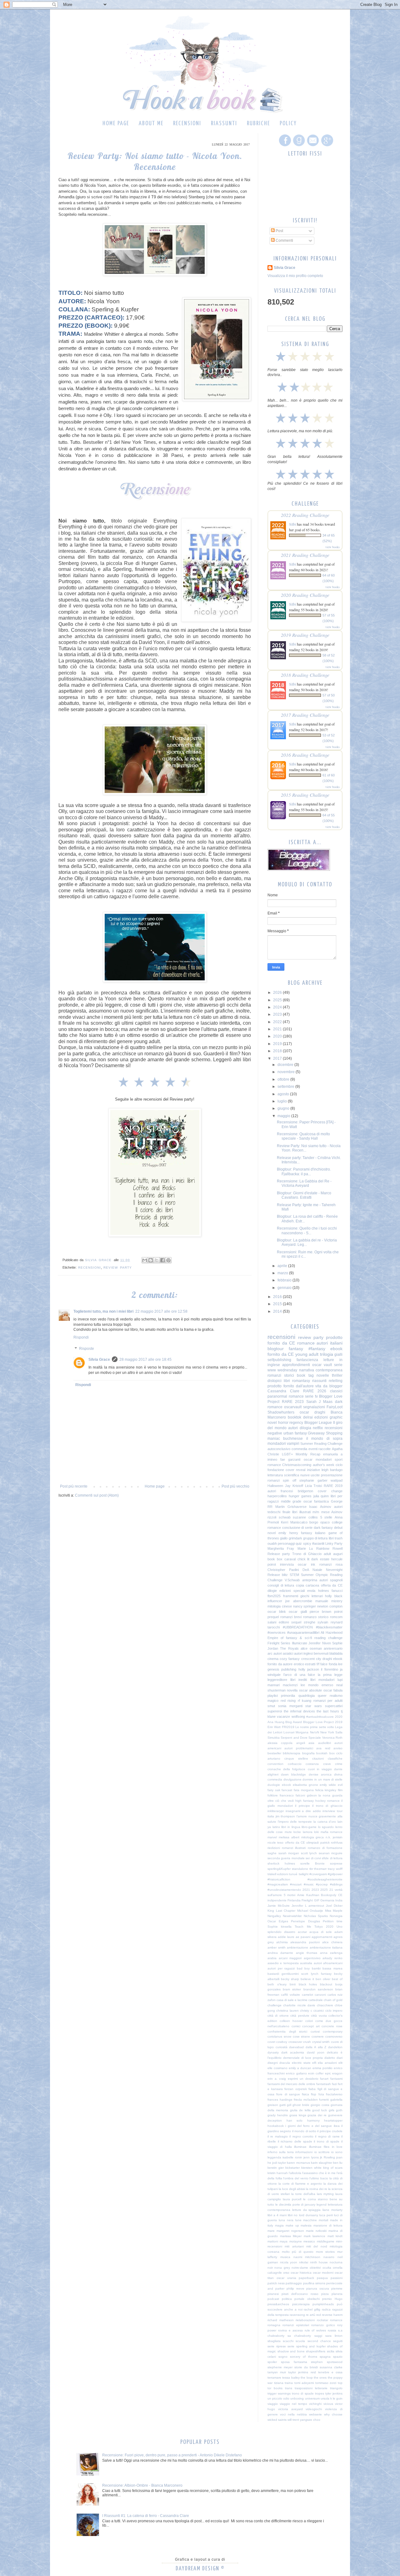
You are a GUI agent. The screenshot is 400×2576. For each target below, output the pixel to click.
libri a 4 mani (277, 2215)
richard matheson (281, 2320)
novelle (323, 1375)
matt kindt (335, 2236)
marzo (283, 1273)
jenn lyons (311, 2157)
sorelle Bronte (312, 1863)
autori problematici (299, 1748)
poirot (338, 1612)
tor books (275, 2388)
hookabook (276, 2126)
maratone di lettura (328, 2225)
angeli (301, 1743)
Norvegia (336, 1916)
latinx (276, 1827)
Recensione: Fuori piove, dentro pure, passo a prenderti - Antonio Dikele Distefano (172, 2455)
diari (340, 2058)
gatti (282, 2105)
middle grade (291, 1501)
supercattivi (334, 1706)
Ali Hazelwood (332, 1632)
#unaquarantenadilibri (303, 1632)
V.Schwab (292, 1580)
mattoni (273, 2241)
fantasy (296, 1349)
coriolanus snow (279, 2036)
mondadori (277, 1444)
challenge (275, 2005)
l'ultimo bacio (319, 2178)
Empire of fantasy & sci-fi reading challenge (305, 1638)
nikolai (304, 2262)
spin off (289, 1480)
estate (325, 1559)
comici (296, 2026)
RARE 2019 (333, 1486)
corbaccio (295, 1764)
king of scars (333, 2168)
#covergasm (318, 1874)
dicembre (286, 1065)
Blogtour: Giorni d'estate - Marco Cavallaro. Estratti (304, 1195)
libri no (293, 2215)
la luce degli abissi (292, 2189)
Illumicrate (300, 1643)
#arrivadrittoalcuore (320, 1717)
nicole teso (275, 1843)
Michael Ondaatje (310, 1911)
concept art (311, 2026)
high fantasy (305, 1801)
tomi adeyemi (304, 2383)
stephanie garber (313, 1480)
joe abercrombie (299, 1601)
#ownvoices (277, 1632)
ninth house (319, 2262)
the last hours (328, 1711)
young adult (307, 1354)
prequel (273, 1617)
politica (287, 2299)
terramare (274, 2378)
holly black (334, 1596)
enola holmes (318, 1591)
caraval (290, 1559)
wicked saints (277, 2420)
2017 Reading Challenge (305, 715)
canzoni (320, 1995)
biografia (308, 1753)
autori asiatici (283, 1653)
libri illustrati (301, 1512)
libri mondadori (322, 1680)
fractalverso (334, 2094)
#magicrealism (278, 1884)
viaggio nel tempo (293, 2404)
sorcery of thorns (304, 2357)
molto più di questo (298, 2252)
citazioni (318, 1759)
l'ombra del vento (296, 2178)
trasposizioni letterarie (311, 2388)
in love (337, 2147)
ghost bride (301, 2105)
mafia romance (332, 1832)
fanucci (337, 1591)
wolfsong (298, 1717)
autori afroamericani (328, 1963)
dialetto (330, 2058)
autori (293, 1428)
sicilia (331, 2351)
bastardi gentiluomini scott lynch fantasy (300, 1974)
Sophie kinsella (280, 1927)
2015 (278, 1304)
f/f (318, 1664)
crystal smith (321, 2042)
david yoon (316, 2052)
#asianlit (318, 1543)
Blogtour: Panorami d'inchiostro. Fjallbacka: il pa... (304, 1172)
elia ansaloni (327, 2063)
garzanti (294, 1459)
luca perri (326, 2215)
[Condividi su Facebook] (162, 1260)
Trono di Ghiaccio (307, 1554)
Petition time (333, 1921)
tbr (311, 1869)
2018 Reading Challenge (305, 675)
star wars (314, 1706)
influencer (275, 1601)
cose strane (302, 2036)
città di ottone (278, 2016)
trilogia (327, 1354)
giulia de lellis (300, 2110)
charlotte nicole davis (299, 2005)
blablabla (336, 1653)
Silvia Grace (99, 1360)
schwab (285, 1517)
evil (340, 1785)
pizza (325, 2294)
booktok (295, 1417)
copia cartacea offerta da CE (319, 1585)
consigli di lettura (281, 1585)
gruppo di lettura (315, 1538)
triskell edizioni (278, 1874)
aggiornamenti (322, 1937)
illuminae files (319, 2147)
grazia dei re (317, 2115)
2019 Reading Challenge (305, 635)
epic (328, 2073)
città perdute (300, 2016)
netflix (318, 1428)
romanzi (274, 1480)
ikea (337, 2126)
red (319, 2315)
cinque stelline (296, 1759)
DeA (306, 1570)
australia (306, 1963)
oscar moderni (323, 2273)
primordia (288, 1696)
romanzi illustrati (294, 1848)
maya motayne (291, 2241)
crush (307, 2042)
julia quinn (321, 1496)
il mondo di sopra (324, 1439)
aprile (283, 1266)
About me (151, 124)
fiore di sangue (288, 2094)
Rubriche (258, 124)
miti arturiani (294, 2246)
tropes (320, 2393)
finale (286, 1512)
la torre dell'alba (303, 2194)
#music (309, 1884)
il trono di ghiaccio (327, 1806)
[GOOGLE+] (326, 146)
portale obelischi (307, 2299)
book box (275, 1559)
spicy (307, 1543)
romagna (274, 2325)
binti (293, 1984)
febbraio (285, 1280)
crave (327, 1764)
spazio (338, 2357)
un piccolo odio (278, 2398)
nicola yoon (289, 2262)
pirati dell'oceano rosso (300, 2294)
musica (285, 2257)
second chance (319, 2341)
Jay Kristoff (294, 1486)
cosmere (318, 2036)
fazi (334, 2084)
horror (283, 1423)
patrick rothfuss (331, 1843)
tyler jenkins (334, 2393)
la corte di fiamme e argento (300, 2184)
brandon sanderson (318, 1989)
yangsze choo (310, 2420)
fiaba (312, 2089)
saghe (272, 1853)
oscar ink (306, 1564)
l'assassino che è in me (319, 2173)
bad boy (303, 1968)
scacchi (288, 2341)
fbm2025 (274, 1596)
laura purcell (292, 2199)
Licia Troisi (314, 1486)
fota (321, 2094)
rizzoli (272, 1517)
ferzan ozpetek (296, 2089)
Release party (279, 1554)
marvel (272, 1837)
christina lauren (287, 2011)
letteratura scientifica (283, 1475)
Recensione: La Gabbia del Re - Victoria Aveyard (304, 1183)
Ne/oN (315, 1732)
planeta (337, 2294)
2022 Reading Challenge (305, 515)
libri (287, 1381)
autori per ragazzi (281, 1968)
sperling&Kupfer (279, 1869)
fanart (324, 2079)
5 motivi (290, 1895)
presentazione (332, 1475)
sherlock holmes (281, 1863)
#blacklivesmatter (329, 1627)
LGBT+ (287, 1454)
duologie (274, 1785)
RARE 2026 (315, 1391)
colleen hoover (291, 2021)
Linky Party (334, 1543)
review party (118, 1268)
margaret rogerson (290, 2231)
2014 (278, 1311)
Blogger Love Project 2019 (323, 1722)
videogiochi (314, 2409)
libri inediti (299, 1680)
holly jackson (309, 1669)
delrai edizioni (316, 1417)
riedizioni (274, 1848)
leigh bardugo (332, 1470)
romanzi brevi (291, 1617)
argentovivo (312, 1958)
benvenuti (321, 1653)
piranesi (273, 2294)
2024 (278, 1007)
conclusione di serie (297, 1528)
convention (275, 1764)
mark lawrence (315, 2236)
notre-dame (300, 2268)
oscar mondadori (318, 1459)
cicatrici (319, 2011)
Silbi (292, 524)
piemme (337, 2289)
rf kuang (305, 1701)
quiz (299, 1543)
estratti (310, 1664)
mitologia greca (313, 1837)
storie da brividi (306, 2367)
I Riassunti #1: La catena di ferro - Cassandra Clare (146, 2516)
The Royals (289, 1648)
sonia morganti (290, 1706)
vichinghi (315, 2404)
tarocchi (274, 1627)
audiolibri (325, 1743)
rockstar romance (330, 2320)
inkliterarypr (276, 1811)
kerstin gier (276, 2168)
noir (270, 2268)
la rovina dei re (317, 2189)
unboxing (297, 2398)
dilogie (272, 1591)
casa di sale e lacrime (292, 2000)
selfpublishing (279, 1360)
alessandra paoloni (305, 1942)
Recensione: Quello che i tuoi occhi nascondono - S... (307, 1231)
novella (292, 1690)
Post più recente (74, 1486)
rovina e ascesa (290, 2330)
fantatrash (324, 2084)
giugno (284, 1108)
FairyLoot (335, 1407)
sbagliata (274, 2341)
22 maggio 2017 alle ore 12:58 (161, 1311)
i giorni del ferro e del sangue (309, 2126)
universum (312, 2398)
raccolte (325, 1449)
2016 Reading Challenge (305, 755)
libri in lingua (291, 1827)
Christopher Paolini (283, 1570)
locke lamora (303, 1832)
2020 (278, 1036)
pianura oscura (318, 2289)
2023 (278, 1014)
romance (306, 1343)
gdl (289, 2105)
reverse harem (332, 2315)
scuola (300, 2341)
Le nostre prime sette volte (315, 1727)
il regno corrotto (301, 2136)
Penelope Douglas (305, 1921)
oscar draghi (312, 1412)
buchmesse (293, 1439)
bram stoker (292, 1989)
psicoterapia (301, 2304)
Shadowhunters (281, 1412)
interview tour (332, 1811)
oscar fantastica (316, 1501)
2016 (278, 1297)
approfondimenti (296, 1365)
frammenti (291, 1596)
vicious (328, 2404)
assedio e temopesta (283, 1963)
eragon (337, 2073)
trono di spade (303, 2393)
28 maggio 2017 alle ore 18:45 (145, 1360)
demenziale (291, 2058)
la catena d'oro (325, 1822)
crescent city (311, 1659)
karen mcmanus (298, 2163)
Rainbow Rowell (329, 1548)
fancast (287, 1790)
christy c (306, 2011)
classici (336, 1391)
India (339, 1900)
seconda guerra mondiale (286, 1858)
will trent (293, 2420)
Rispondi (81, 1337)
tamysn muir (277, 2372)
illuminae (300, 2147)
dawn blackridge (293, 1774)
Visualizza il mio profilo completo (295, 276)
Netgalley (274, 1916)
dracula (285, 2063)
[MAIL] (312, 146)
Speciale (315, 1738)
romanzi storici (281, 1375)
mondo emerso (321, 1685)
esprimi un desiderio (303, 2079)
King (271, 1911)
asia (311, 1743)
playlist (273, 1696)
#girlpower (335, 1874)
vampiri (293, 1444)
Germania (327, 1900)
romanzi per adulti (328, 1701)
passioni (337, 2278)
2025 (278, 1000)
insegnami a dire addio (303, 1811)
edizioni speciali (292, 1591)
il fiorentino (329, 1669)
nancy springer (305, 1606)
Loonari (289, 1732)
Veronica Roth (332, 1738)
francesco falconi (292, 1795)
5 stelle (326, 1517)
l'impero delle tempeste (295, 1822)
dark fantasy (323, 1528)
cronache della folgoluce (286, 1769)
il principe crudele (330, 2131)
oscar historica (301, 2273)
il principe (302, 1806)
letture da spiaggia (307, 2210)
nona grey (282, 2268)
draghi (327, 1659)
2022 (278, 1022)
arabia (272, 1958)
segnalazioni (314, 1407)
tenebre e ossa (330, 2372)
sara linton (334, 2336)
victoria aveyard (290, 2409)
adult (327, 1554)
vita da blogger (329, 1386)
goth (339, 2110)
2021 (278, 1029)
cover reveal (295, 1470)
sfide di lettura (332, 1858)
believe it (307, 1979)
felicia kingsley (326, 1790)
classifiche (335, 1759)
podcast (273, 2299)
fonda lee (336, 1664)
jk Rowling (327, 2157)
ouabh (272, 1543)
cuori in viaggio (320, 1769)
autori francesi (280, 1491)
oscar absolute (310, 1690)
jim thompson (285, 1816)
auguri (338, 1554)
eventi (313, 1449)
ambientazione (297, 1947)
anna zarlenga (331, 1953)
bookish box (325, 1753)
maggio (284, 1116)
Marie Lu (305, 1548)
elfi (314, 2063)
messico (309, 2241)
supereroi (275, 1711)
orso (286, 2273)
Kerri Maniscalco (294, 1522)
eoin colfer (316, 2073)
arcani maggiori (290, 1958)
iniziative (314, 1470)
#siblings (336, 1884)
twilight (304, 1874)
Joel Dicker (334, 1906)
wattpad (337, 1480)
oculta (327, 2268)
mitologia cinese (280, 1606)
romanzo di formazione (325, 1848)
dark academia (293, 2052)
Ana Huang (276, 1722)
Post (279, 231)
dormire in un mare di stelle (322, 1779)
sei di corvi (313, 1858)
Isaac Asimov (320, 1507)
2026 (278, 993)
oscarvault (293, 1407)
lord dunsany (309, 2215)
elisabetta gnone (305, 1785)
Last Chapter (286, 1911)
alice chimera (332, 1942)
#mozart (296, 1884)
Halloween (275, 1486)
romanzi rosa (331, 1564)
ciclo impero (334, 2011)
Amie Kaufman (308, 1895)
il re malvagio (278, 2136)
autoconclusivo (279, 1449)
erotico (299, 1664)
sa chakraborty (299, 2336)
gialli (338, 1355)
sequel (296, 1622)
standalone (300, 1869)
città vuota (319, 2016)
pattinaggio (294, 2283)
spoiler (272, 2362)
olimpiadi (312, 1843)
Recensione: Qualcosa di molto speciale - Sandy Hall (303, 1136)
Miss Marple (334, 1911)
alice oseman (311, 1648)
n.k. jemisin (334, 1837)
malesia (306, 2225)
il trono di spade (327, 2141)
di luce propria (312, 2058)
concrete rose (332, 2026)
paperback (306, 2278)
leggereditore (277, 1680)
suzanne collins (305, 1517)
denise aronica (320, 1774)
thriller (337, 1375)
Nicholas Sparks (316, 1916)
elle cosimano (277, 2068)
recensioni (90, 1268)
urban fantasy (295, 1433)
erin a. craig (277, 2079)
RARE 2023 (293, 1402)
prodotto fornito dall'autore (291, 1386)
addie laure (286, 1937)
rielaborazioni (305, 2320)
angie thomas (307, 1953)
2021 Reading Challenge (305, 555)
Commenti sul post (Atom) (97, 1495)
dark (315, 1559)
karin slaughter (322, 2163)
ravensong (297, 2315)
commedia (299, 1449)
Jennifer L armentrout (308, 1906)
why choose (333, 2414)
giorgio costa (320, 2105)
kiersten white (311, 2168)
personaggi (286, 1543)
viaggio (273, 2404)
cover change (330, 1491)
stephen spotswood (327, 2362)
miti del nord (317, 2246)
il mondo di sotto (304, 2131)
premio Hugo (332, 2299)
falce (324, 1664)
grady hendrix (278, 2115)
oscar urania (286, 2278)
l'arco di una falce (299, 1675)
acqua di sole (321, 1932)
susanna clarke (331, 2367)
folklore (273, 1795)
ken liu (338, 2163)
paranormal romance (286, 1396)
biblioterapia (292, 1753)
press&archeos (278, 2304)
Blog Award (294, 1722)
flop (314, 2094)
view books (332, 547)
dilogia (305, 1428)
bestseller (274, 1753)
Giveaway (316, 1433)
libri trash (336, 1538)
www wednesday (282, 1370)
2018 (278, 1051)
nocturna (336, 2262)
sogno (283, 2357)
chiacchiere (325, 2005)
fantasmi (336, 2079)
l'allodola (295, 2173)
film (340, 1790)
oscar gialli (298, 1612)
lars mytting (325, 2194)
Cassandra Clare (283, 1391)
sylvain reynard (330, 1622)
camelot (307, 1995)
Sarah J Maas (320, 1402)
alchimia (282, 1942)
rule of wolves (315, 2330)
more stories (325, 2252)
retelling (336, 1381)
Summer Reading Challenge (321, 1444)
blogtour (276, 1349)
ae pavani (303, 1937)
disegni (273, 2063)
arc (270, 1653)
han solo (295, 2120)
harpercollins (277, 1496)
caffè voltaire (290, 1995)
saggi (318, 2336)
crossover (295, 2042)
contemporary (333, 2031)
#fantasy (317, 1349)
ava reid (323, 1748)
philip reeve (295, 2289)
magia (279, 2225)
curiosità (282, 2047)
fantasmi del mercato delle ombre (291, 2084)
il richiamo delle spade (295, 2141)
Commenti (284, 240)
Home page (116, 124)
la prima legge (330, 1675)
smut (271, 1706)
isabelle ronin (292, 2157)
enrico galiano (296, 2073)
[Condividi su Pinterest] (168, 1260)
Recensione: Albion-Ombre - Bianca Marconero (142, 2485)
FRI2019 (288, 1727)
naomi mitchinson (307, 2257)
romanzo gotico (323, 2325)
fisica (305, 2094)
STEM (294, 1575)
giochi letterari (312, 1596)
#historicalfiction (279, 1879)
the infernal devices (299, 1711)
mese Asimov (332, 1512)
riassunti (319, 1381)
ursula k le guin (332, 2398)
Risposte (87, 1349)
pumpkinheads (323, 2304)
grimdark (295, 1538)
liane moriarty (332, 2210)
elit (340, 2063)
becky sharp (290, 1979)
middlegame (326, 2241)
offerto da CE (295, 1843)
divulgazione (292, 1779)
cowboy (282, 2042)
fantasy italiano (313, 1533)
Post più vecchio (235, 1486)
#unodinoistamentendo (284, 1890)
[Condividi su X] (157, 1260)
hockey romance (327, 1801)
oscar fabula (333, 1690)
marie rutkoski (316, 2231)
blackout (326, 1984)
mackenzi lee (294, 1685)
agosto (284, 1094)
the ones (320, 2378)
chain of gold (333, 2000)
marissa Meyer (291, 2236)
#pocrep (322, 1884)
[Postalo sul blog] (151, 1260)
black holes (308, 1984)
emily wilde (328, 1785)
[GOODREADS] (298, 146)
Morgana (302, 1732)
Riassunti (224, 124)
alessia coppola (280, 1743)
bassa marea (332, 1968)
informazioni (304, 2152)
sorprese (336, 1863)
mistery (337, 1601)
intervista (287, 1564)
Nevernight (334, 1570)
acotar (302, 1932)
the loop (307, 2378)
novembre (287, 1072)
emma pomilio (322, 2068)
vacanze (283, 1717)
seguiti (338, 2341)
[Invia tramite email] (145, 1260)
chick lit (304, 1559)
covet (271, 2042)
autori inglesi (303, 1653)
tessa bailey (291, 2378)
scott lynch (309, 1853)
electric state (301, 2063)
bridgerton (305, 1491)
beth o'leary (277, 1984)
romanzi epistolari (296, 2325)
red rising (288, 1701)
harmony (313, 2120)
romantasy (301, 1381)
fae (283, 1459)
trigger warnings (279, 2393)
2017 (278, 1058)
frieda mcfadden (306, 2100)
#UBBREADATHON (298, 1627)
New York (327, 1732)
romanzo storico (316, 1617)
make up (292, 2225)
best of (337, 1979)
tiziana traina (284, 2383)
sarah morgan (289, 1853)
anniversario (333, 1648)
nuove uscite (310, 1475)
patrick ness (276, 2283)
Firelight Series (279, 1643)
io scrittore (322, 2152)
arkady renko (332, 1958)
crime (339, 1764)
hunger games (300, 1496)
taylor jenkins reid (302, 2372)
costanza (312, 1764)
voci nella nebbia (293, 2414)
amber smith (277, 1947)
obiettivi (315, 2268)
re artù (311, 2315)
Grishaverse (297, 1507)
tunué (293, 1874)
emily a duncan (300, 2068)
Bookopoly (329, 1895)
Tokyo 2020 (324, 1927)
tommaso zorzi (326, 2383)
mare (271, 2231)
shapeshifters (316, 2351)
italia (271, 1816)
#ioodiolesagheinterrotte (325, 1879)
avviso (338, 1748)
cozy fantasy (290, 1659)
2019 (278, 1044)
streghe (310, 1622)
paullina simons (314, 2283)
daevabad (296, 2047)
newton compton (330, 1606)
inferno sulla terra (281, 2152)
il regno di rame (327, 2136)
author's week (324, 1465)
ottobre (284, 1079)
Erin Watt (274, 1727)
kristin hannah (278, 2173)
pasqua (322, 2278)
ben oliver (323, 1979)
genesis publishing (282, 1669)
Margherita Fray (281, 1548)
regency (296, 1423)
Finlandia (294, 1900)
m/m (316, 1512)
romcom (336, 1617)
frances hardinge (280, 2100)
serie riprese (277, 2346)
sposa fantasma (294, 2362)
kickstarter (292, 2168)
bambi (316, 1968)
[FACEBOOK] (284, 146)
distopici (275, 1381)
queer (322, 1696)
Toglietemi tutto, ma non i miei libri (103, 1311)
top (340, 2383)
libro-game (309, 1827)
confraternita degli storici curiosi (294, 2031)
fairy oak (274, 1790)
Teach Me (303, 1927)
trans (289, 2388)
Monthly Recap (308, 1454)
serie (338, 1365)
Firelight (307, 1900)
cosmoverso (334, 2036)
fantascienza (307, 1360)
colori (309, 2021)
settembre (286, 1087)
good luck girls (323, 2110)
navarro (329, 2257)
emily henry (288, 1533)
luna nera (286, 2220)
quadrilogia (307, 1696)
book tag (305, 1375)
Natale (317, 1570)
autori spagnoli (331, 1580)
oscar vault (322, 1365)
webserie (315, 2414)
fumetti (324, 2100)
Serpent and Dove (294, 1738)
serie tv (311, 1396)
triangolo (336, 2388)
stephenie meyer (280, 2367)
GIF (317, 1900)
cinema (273, 1659)
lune (298, 2220)
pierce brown (320, 1612)
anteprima (310, 1580)
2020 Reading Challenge (305, 595)
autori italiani (330, 1343)
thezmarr (320, 1869)
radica (326, 2309)
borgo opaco (320, 1522)
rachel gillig (312, 2309)
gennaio (285, 1288)
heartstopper (333, 2120)
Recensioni (187, 124)
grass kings (298, 2115)
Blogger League (318, 1423)
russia (332, 2330)
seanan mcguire (331, 1853)
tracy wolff (335, 1869)
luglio (283, 1101)
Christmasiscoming (297, 1465)
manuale (322, 1601)
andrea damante (280, 1953)
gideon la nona (319, 1795)
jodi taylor (279, 2163)
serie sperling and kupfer (307, 2346)
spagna (325, 2357)
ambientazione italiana (326, 1947)
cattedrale (316, 2000)
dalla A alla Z (316, 2047)
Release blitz (278, 1575)
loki (316, 1832)
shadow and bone (291, 2351)
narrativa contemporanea (321, 1370)
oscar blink (277, 1612)
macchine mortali (316, 2220)
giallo (284, 1538)
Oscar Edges (278, 1921)
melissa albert (289, 1837)
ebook (286, 1785)
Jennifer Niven (320, 1643)
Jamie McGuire (279, 1906)
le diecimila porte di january (295, 2204)
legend (322, 2204)
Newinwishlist (292, 1916)
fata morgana (304, 1790)
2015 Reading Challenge (305, 795)
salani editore (278, 1622)
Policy (288, 124)
